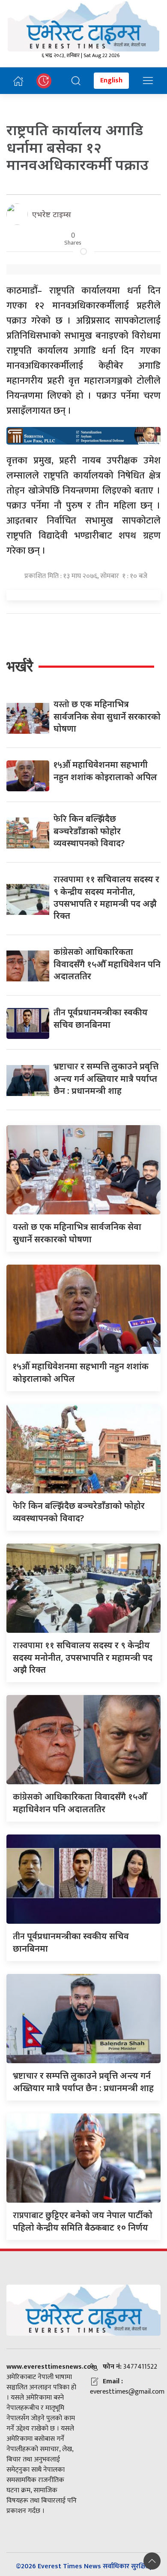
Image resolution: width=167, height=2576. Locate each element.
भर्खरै (20, 666)
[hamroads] (83, 435)
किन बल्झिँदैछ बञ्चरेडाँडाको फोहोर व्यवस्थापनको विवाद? (89, 831)
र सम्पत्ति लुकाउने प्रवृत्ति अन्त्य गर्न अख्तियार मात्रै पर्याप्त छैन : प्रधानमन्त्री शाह (106, 1078)
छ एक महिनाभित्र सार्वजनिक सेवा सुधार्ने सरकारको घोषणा (107, 716)
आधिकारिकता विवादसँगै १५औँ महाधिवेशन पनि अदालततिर (107, 964)
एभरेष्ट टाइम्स (52, 214)
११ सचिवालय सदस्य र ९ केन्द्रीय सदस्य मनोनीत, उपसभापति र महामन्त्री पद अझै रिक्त (106, 897)
